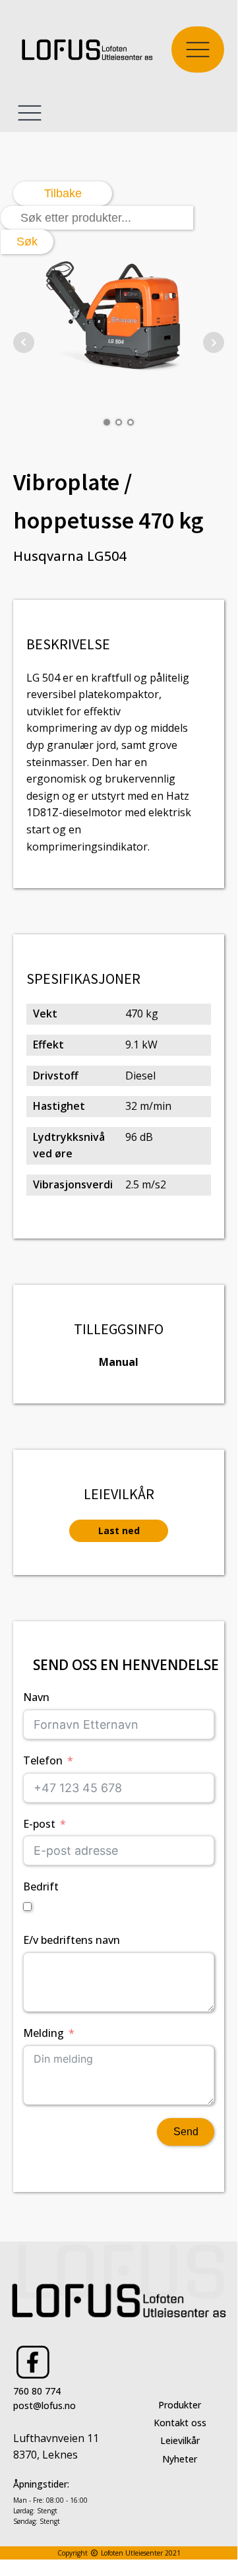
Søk (27, 241)
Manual (119, 1362)
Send (186, 2132)
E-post (39, 1824)
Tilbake (63, 193)
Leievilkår (180, 2440)
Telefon (43, 1760)
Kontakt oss (180, 2423)
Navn (36, 1697)
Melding (44, 2033)
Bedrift (41, 1886)
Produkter (180, 2405)
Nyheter (180, 2459)
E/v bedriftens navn (72, 1940)
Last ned (119, 1530)
